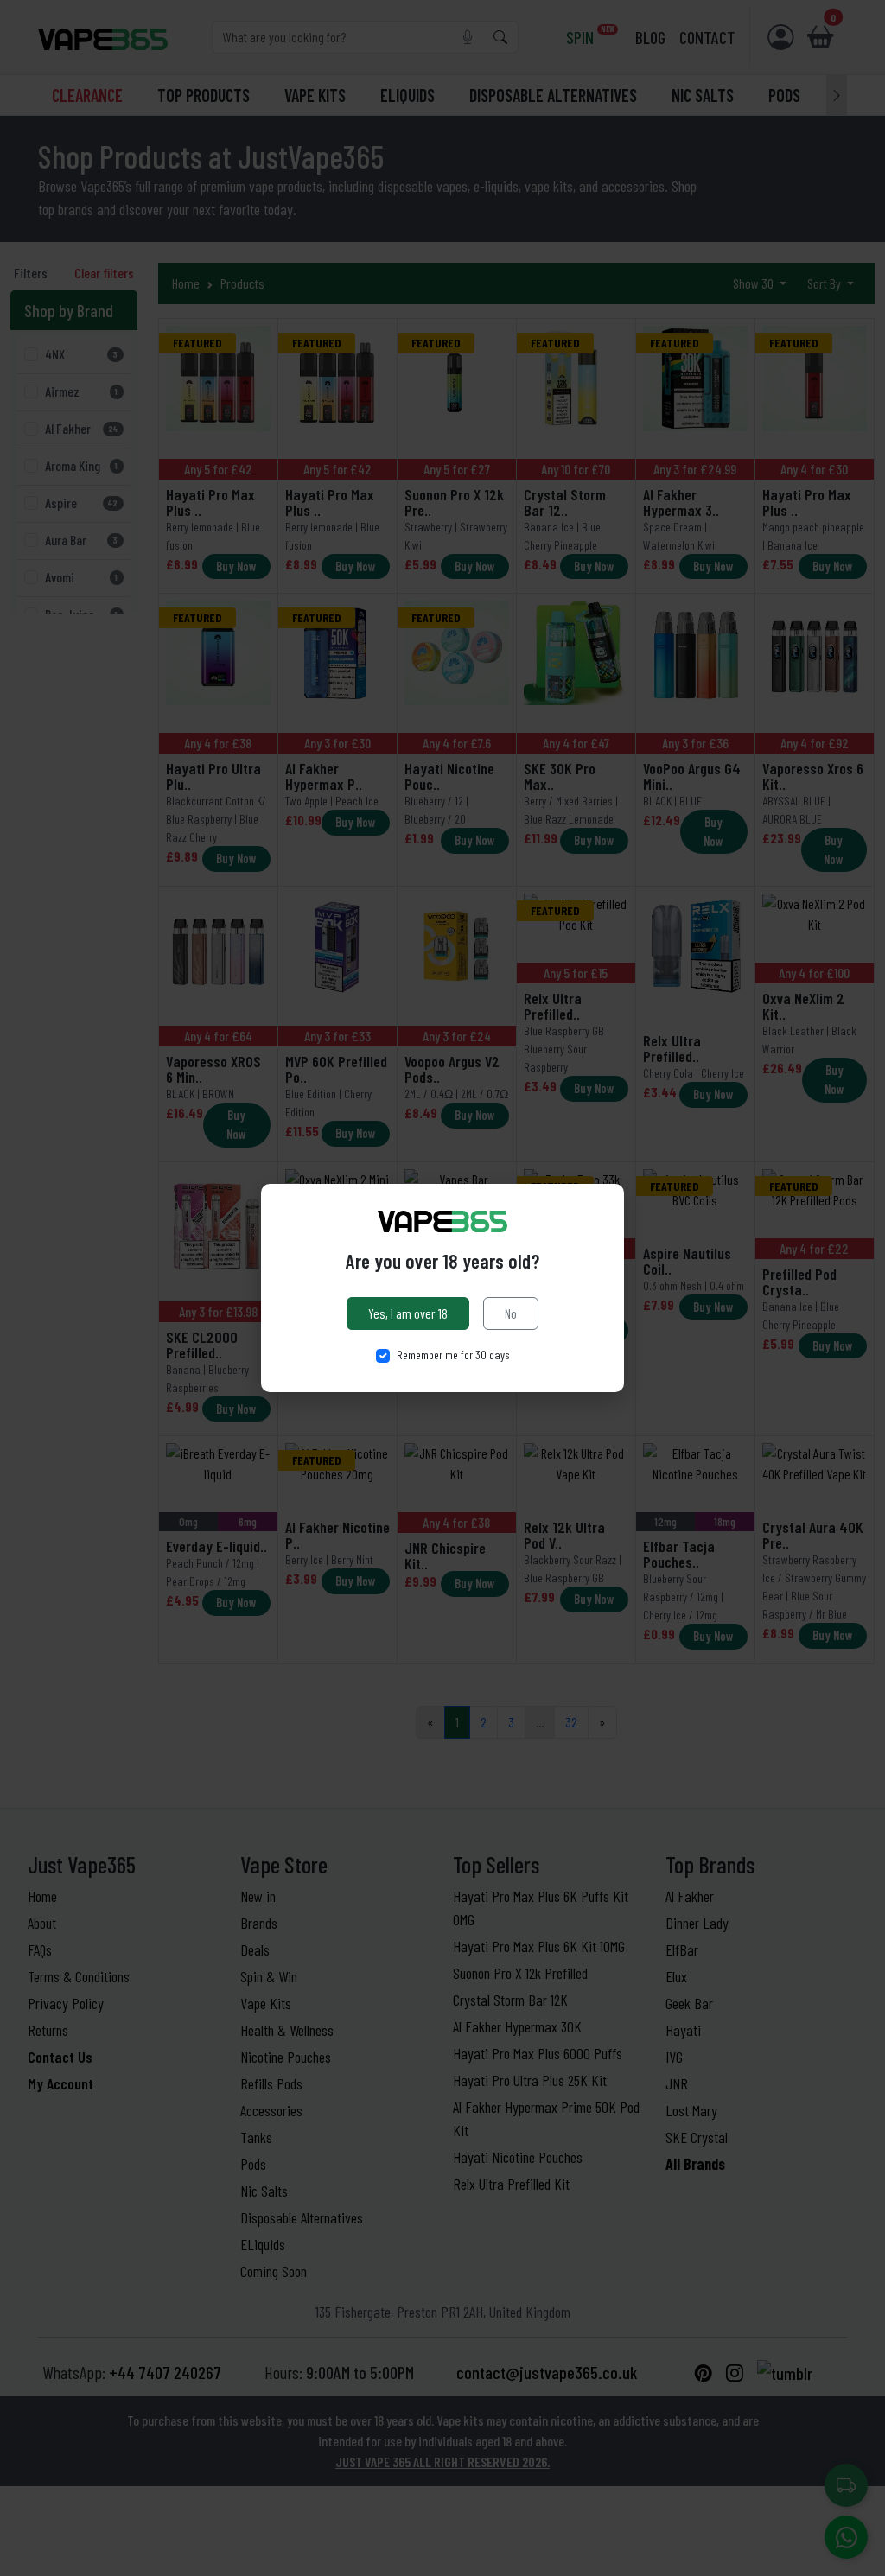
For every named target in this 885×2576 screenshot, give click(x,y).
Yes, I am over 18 (408, 1313)
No (511, 1313)
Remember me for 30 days (453, 1355)
